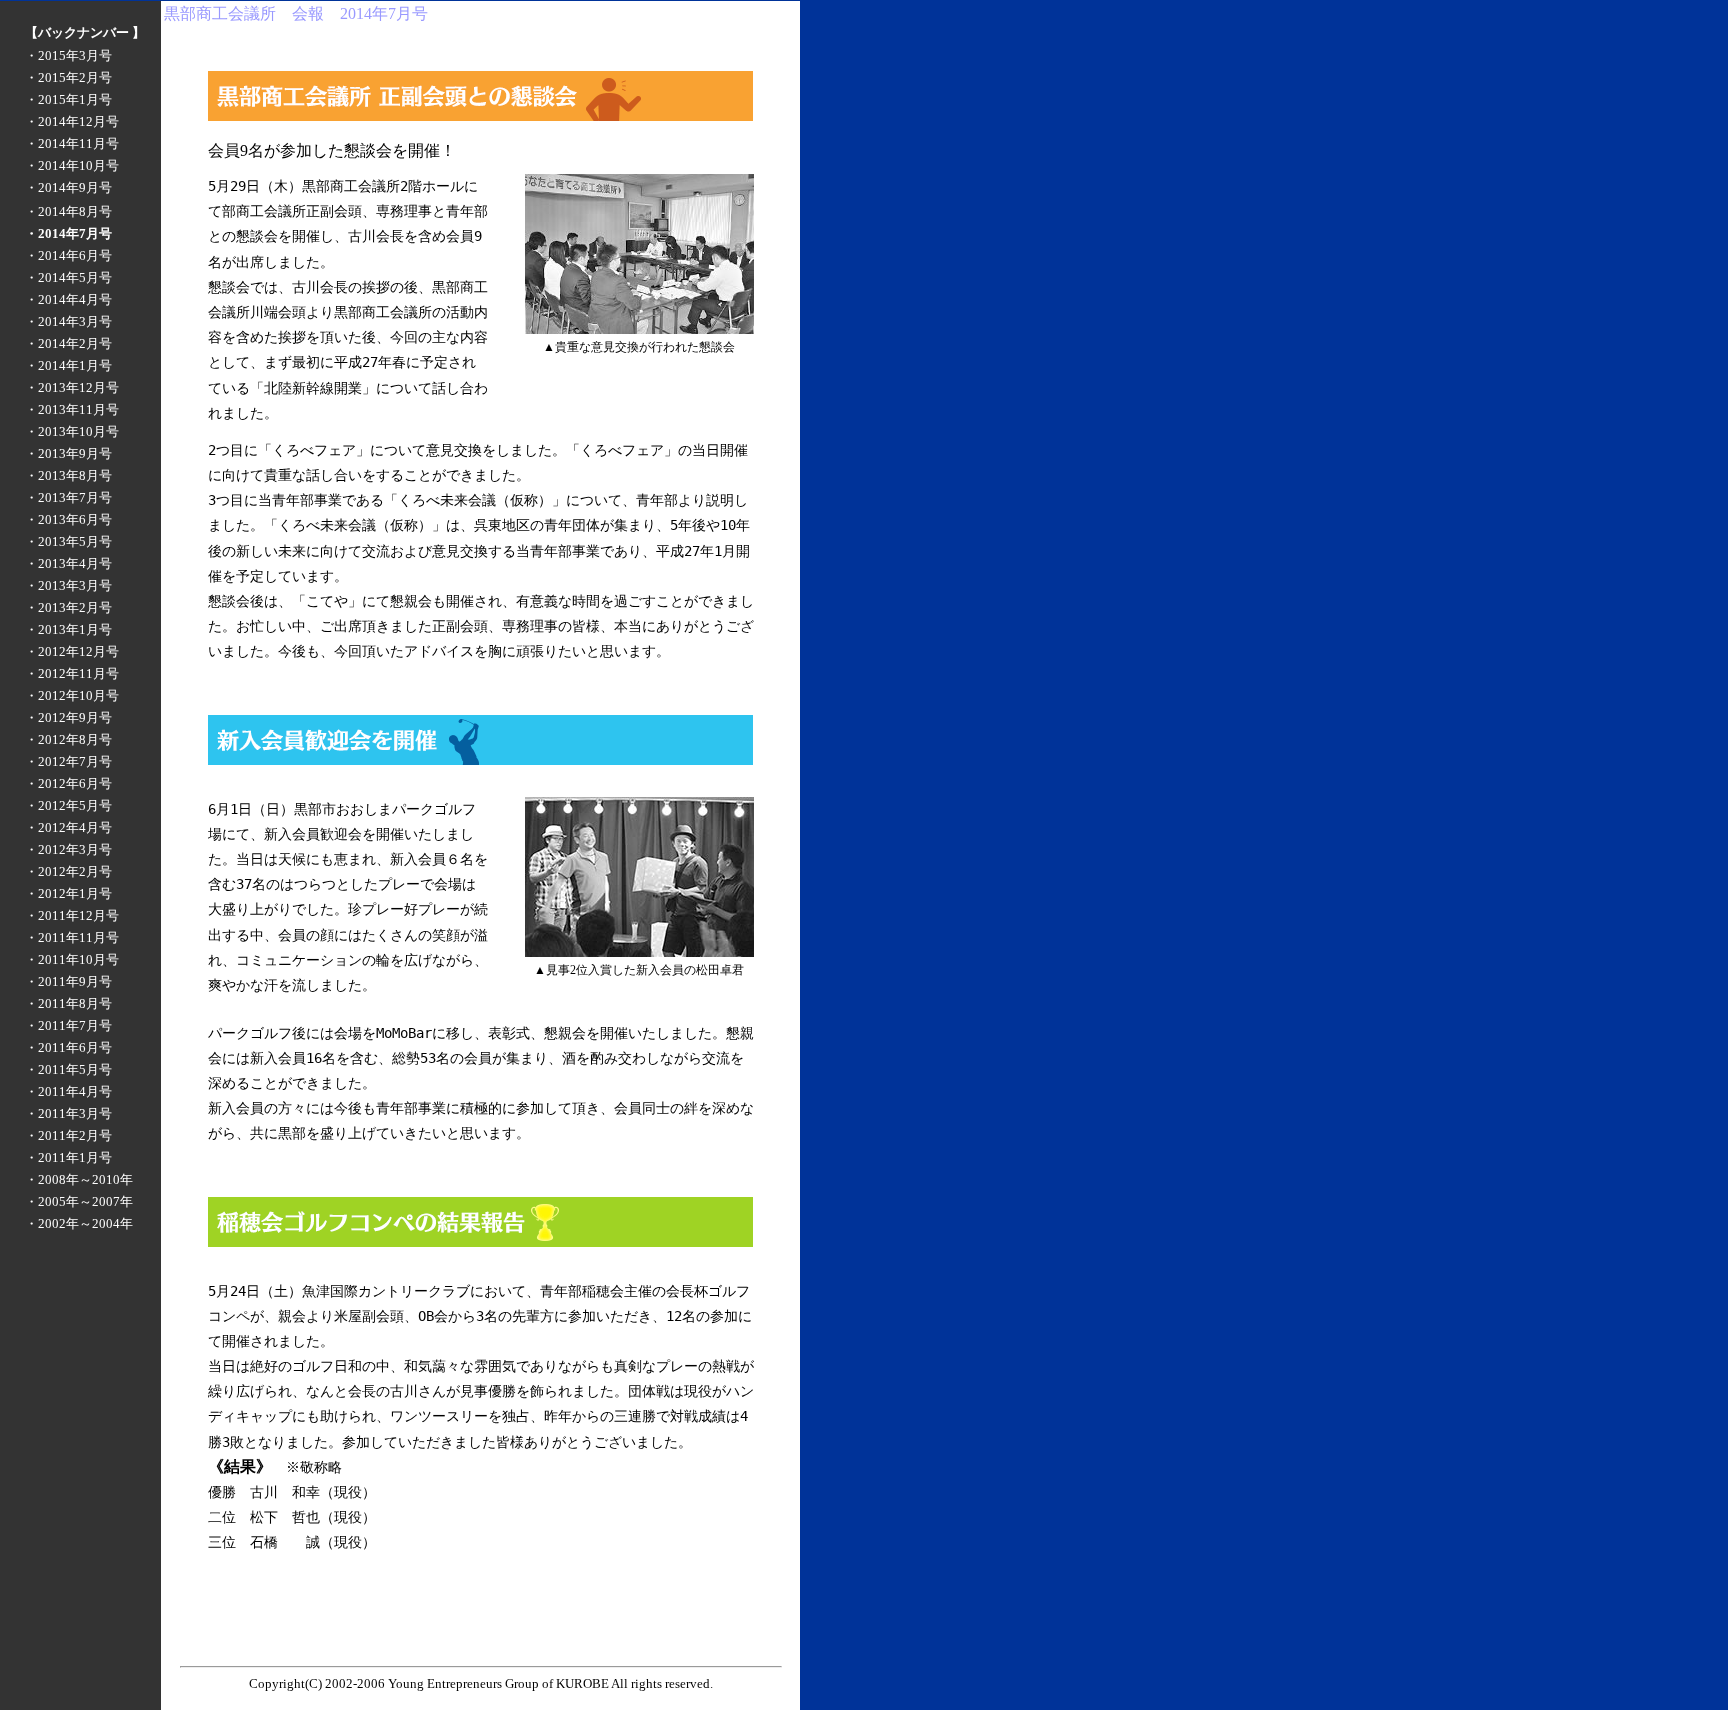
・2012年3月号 (68, 849)
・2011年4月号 (68, 1091)
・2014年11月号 (72, 143)
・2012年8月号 (68, 739)
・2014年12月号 (72, 121)
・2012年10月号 (72, 695)
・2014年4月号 (68, 299)
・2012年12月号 (72, 651)
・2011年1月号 (68, 1157)
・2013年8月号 (68, 475)
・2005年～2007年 (79, 1201)
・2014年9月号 (68, 187)
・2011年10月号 (72, 959)
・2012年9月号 (68, 717)
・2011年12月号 (72, 915)
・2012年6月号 (68, 783)
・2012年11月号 (72, 673)
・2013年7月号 (68, 497)
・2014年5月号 (68, 277)
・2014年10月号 (72, 165)
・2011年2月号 (68, 1135)
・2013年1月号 (68, 629)
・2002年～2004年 (79, 1223)
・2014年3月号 (68, 321)
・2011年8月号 (68, 1003)
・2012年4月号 (68, 827)
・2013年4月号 (68, 563)
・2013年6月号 (68, 519)
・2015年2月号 (68, 77)
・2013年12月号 (72, 387)
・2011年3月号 (68, 1113)
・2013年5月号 (68, 541)
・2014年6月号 (68, 255)
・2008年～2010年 (79, 1179)
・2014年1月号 (68, 365)
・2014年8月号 (68, 211)
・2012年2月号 (68, 871)
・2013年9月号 (68, 453)
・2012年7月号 (68, 761)
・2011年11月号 (72, 937)
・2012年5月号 (68, 805)
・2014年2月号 (68, 343)
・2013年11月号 (72, 409)
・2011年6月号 (68, 1047)
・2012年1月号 (68, 893)
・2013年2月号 (68, 607)
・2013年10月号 (72, 431)
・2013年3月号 (68, 585)
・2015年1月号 (68, 99)
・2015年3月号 (68, 55)
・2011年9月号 (68, 981)
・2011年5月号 (68, 1069)
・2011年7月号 (68, 1025)
